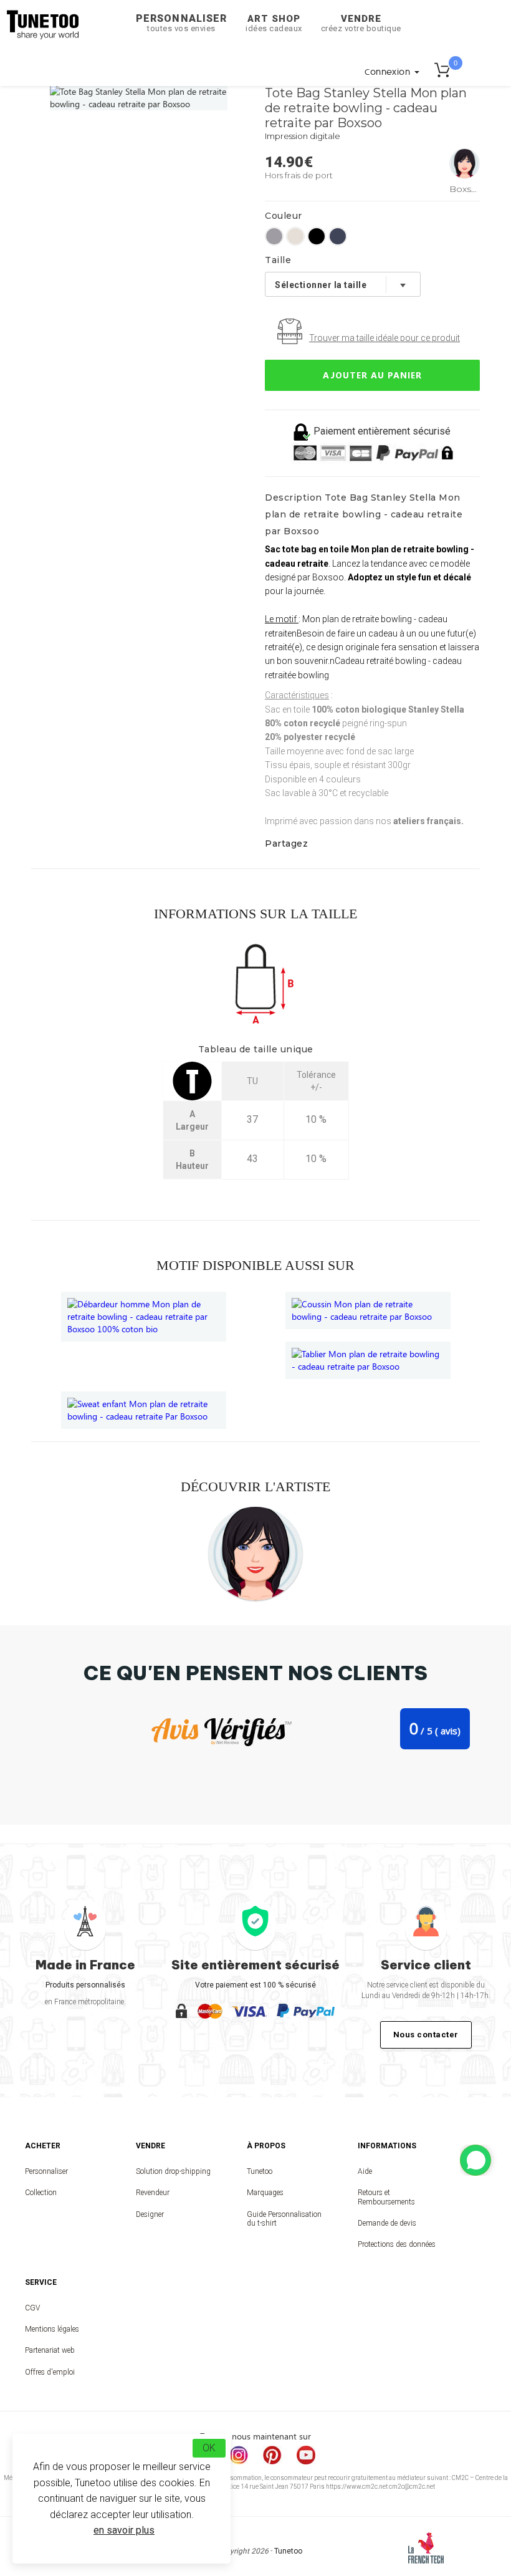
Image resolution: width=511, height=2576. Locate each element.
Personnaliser (181, 23)
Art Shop (274, 23)
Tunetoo (260, 2171)
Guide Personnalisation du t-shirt (284, 2219)
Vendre (361, 23)
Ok (209, 2448)
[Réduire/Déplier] (475, 2160)
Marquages (265, 2193)
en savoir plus (124, 2530)
